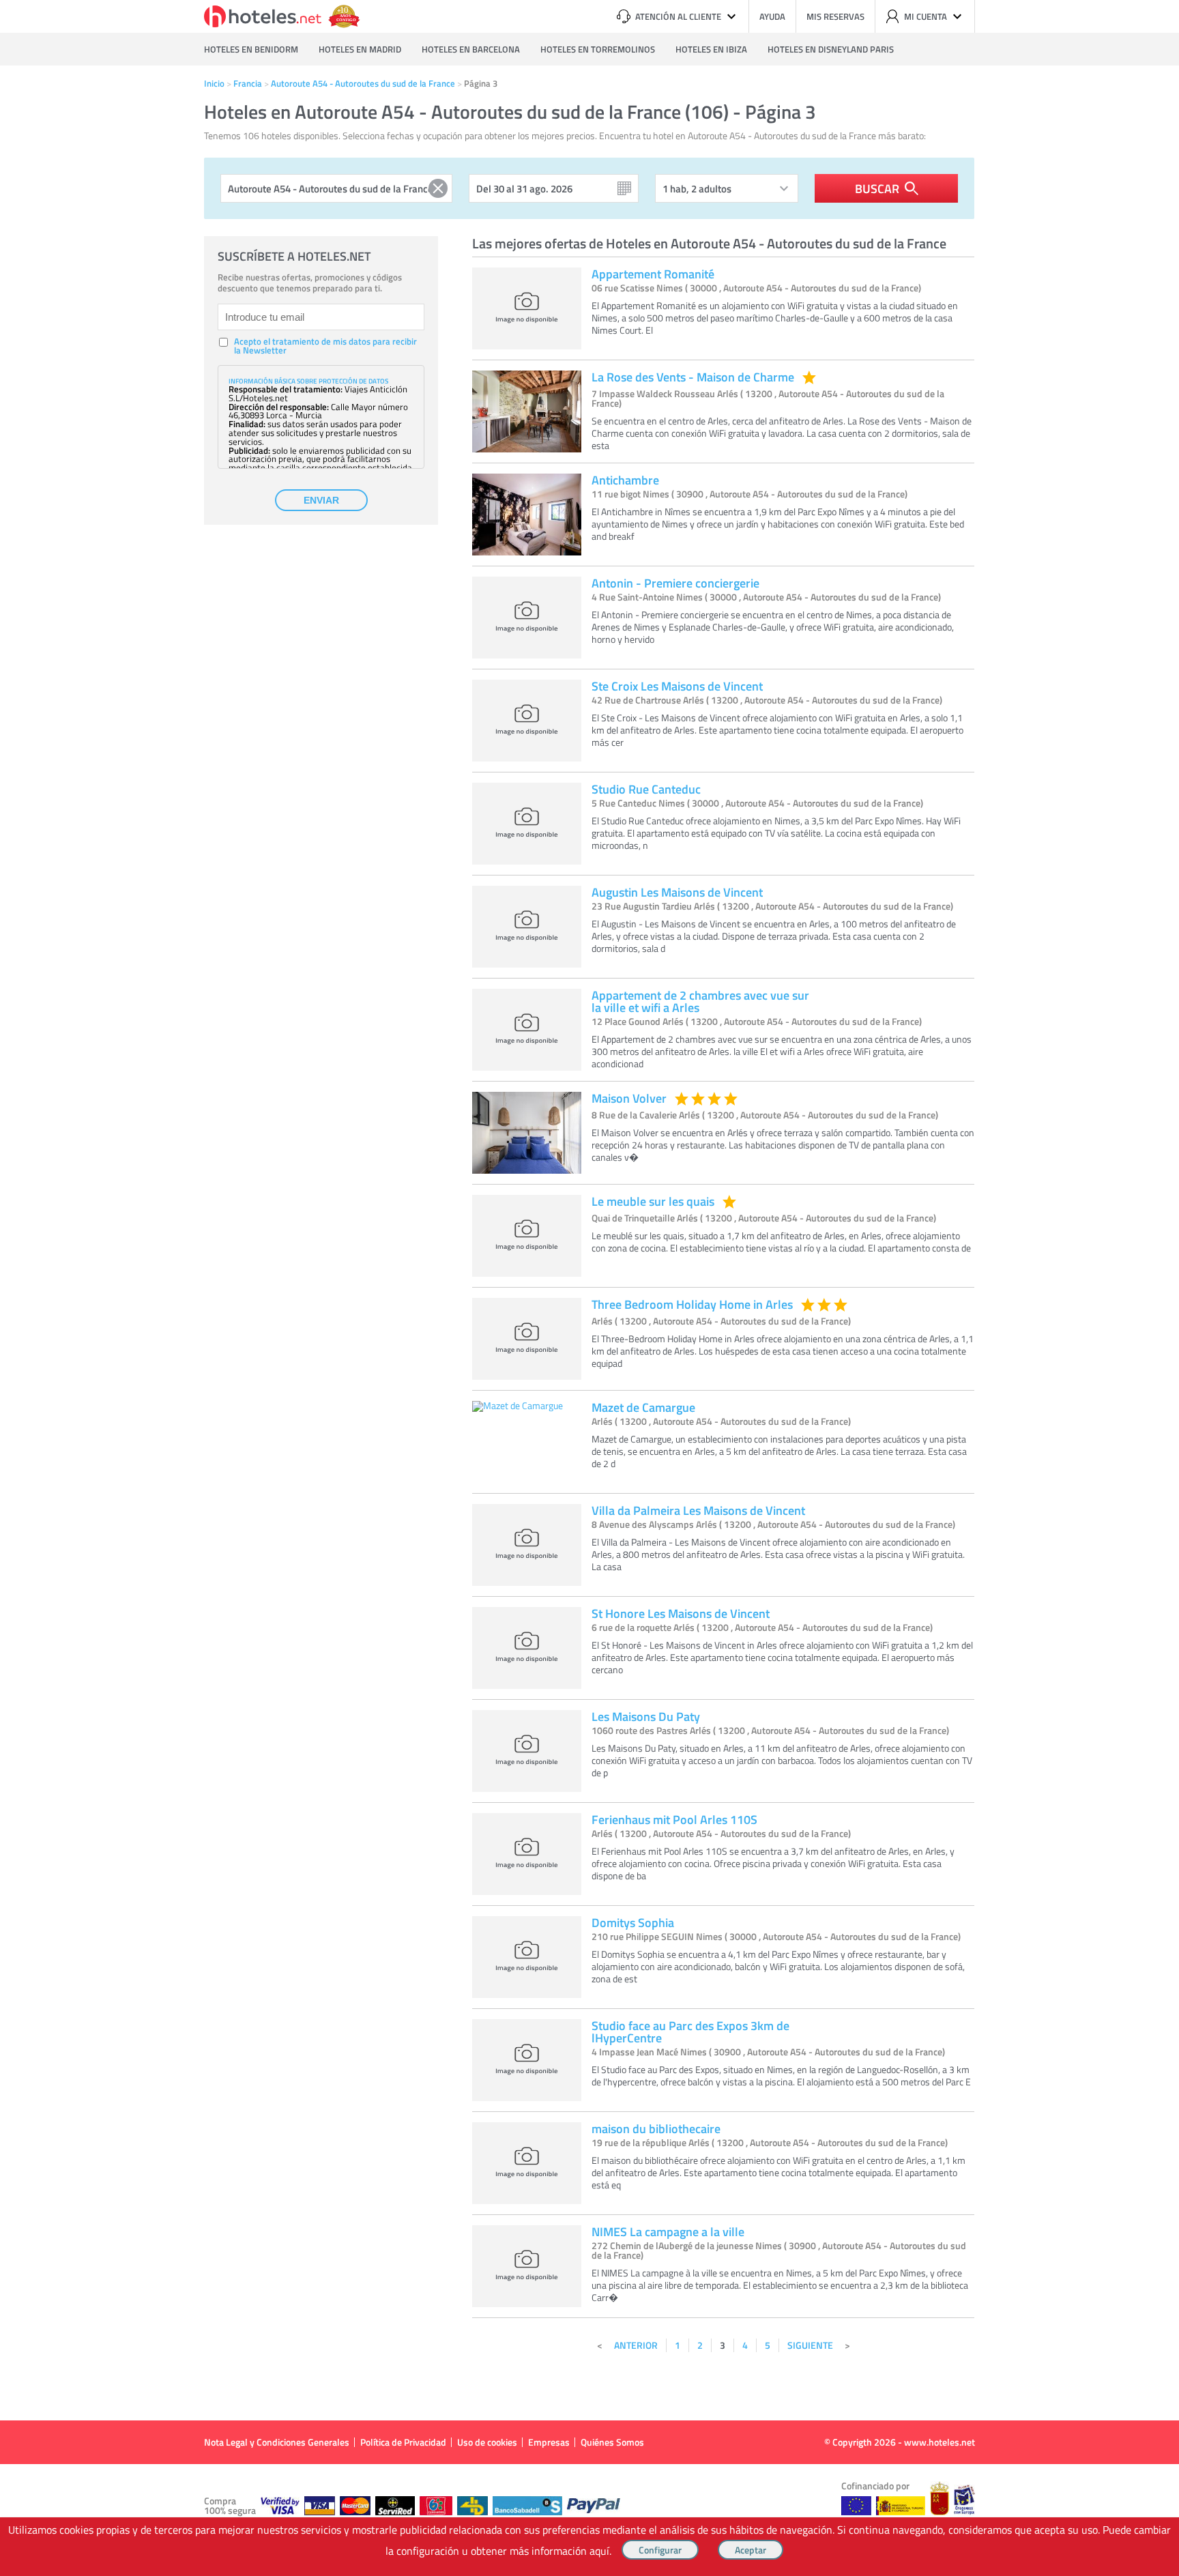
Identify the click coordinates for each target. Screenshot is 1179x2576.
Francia (248, 83)
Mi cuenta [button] (926, 16)
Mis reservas (835, 16)
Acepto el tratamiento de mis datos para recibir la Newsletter (325, 346)
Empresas (549, 2442)
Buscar (877, 188)
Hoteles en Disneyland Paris (831, 49)
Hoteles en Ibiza (711, 49)
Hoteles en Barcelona (471, 49)
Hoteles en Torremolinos (598, 49)
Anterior (636, 2345)
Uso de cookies (487, 2442)
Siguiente (810, 2345)
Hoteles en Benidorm (251, 49)
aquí (599, 2551)
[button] (589, 1288)
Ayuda (772, 16)
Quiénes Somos (612, 2442)
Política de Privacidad (403, 2442)
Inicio (214, 83)
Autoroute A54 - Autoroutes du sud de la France (363, 83)
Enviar (321, 500)
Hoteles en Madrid (360, 49)
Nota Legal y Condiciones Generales (277, 2442)
